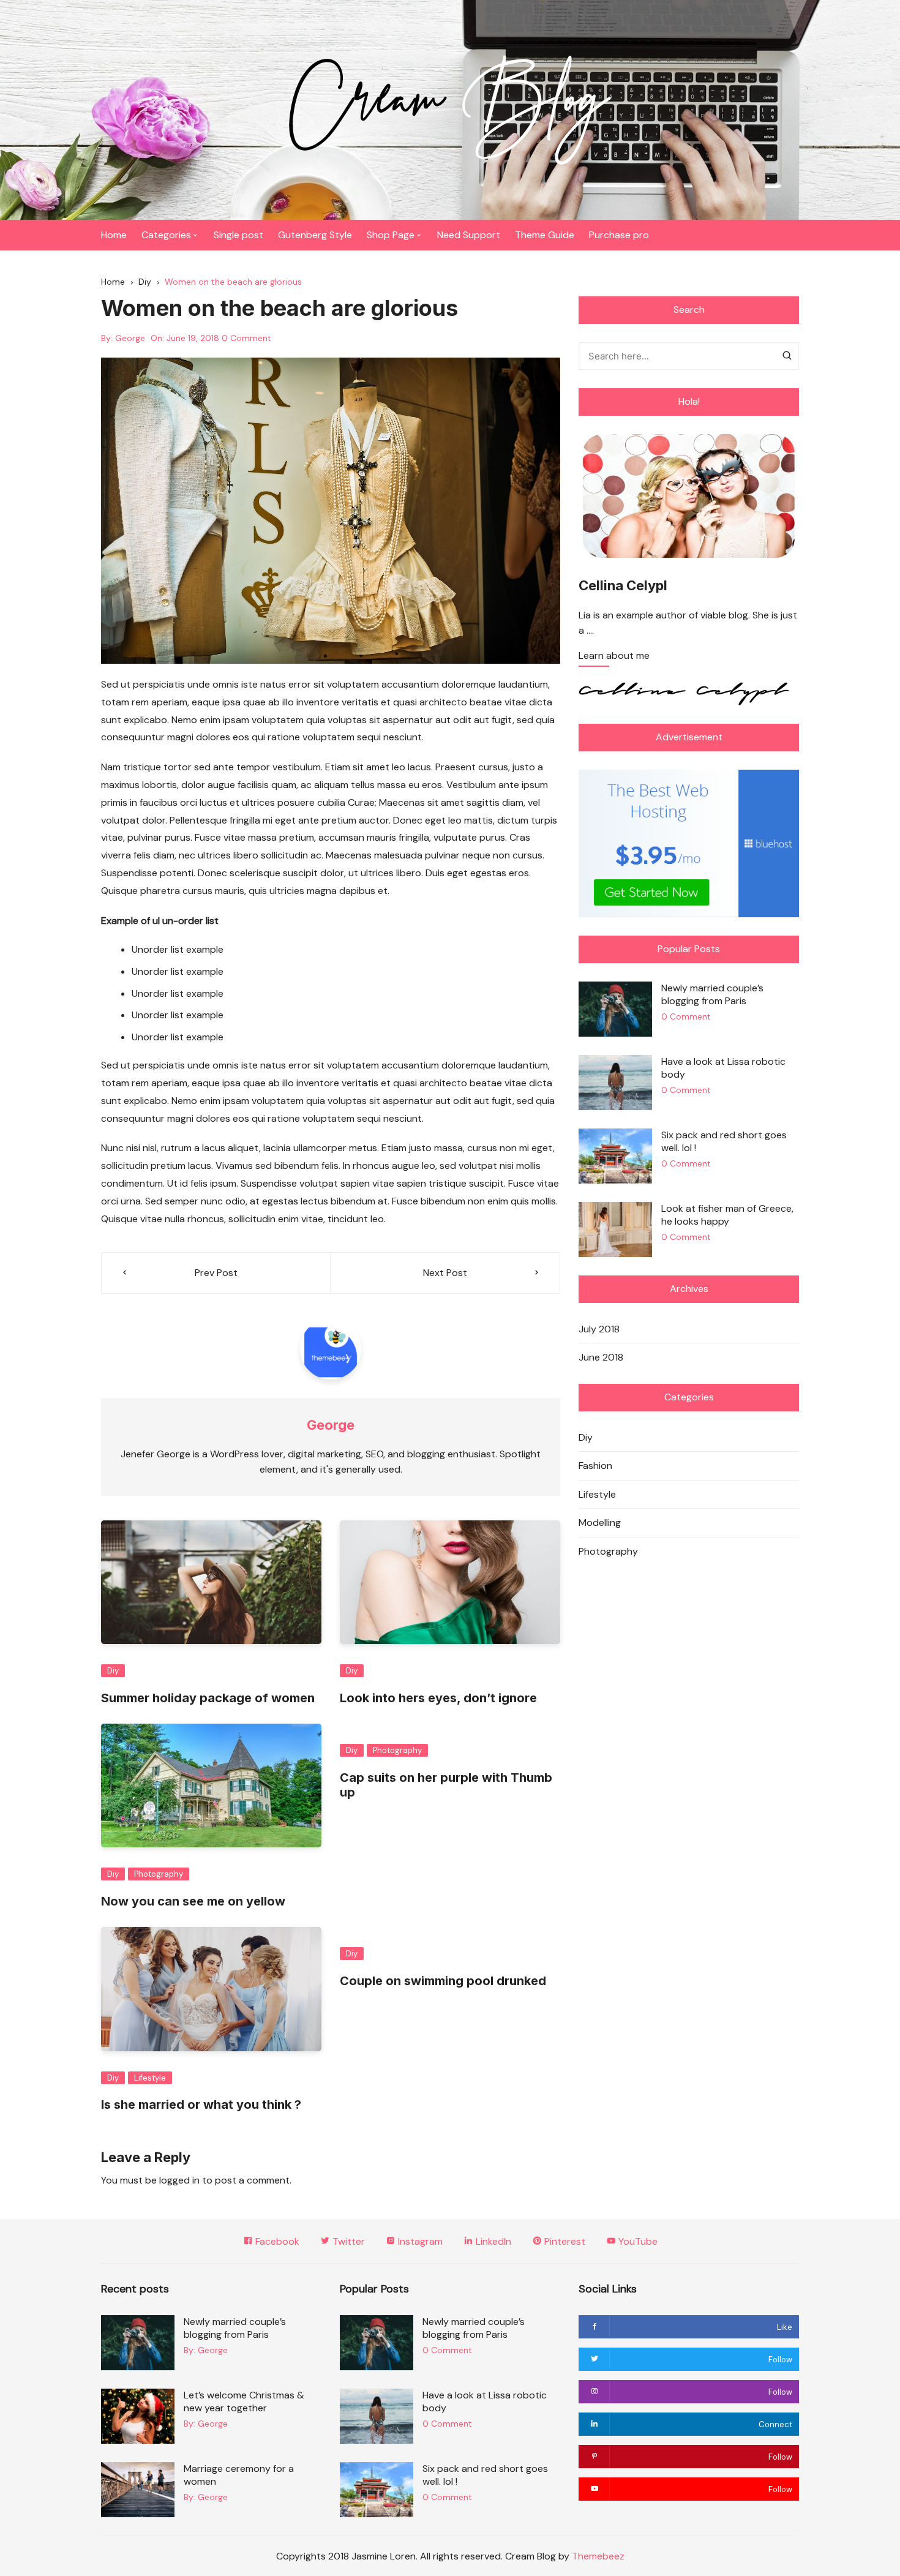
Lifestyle (150, 2078)
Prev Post (216, 1273)
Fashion (595, 1466)
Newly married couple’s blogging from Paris (712, 994)
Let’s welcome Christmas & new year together (244, 2401)
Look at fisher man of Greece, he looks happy (727, 1215)
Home (114, 235)
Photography (159, 1874)
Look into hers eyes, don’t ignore (438, 1698)
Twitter (347, 2241)
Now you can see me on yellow (193, 1901)
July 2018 (599, 1329)
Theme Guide (545, 235)
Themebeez (598, 2556)
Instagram (419, 2241)
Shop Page (391, 235)
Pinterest (564, 2241)
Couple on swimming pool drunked (443, 1981)
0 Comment (246, 338)
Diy (113, 1671)
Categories (166, 235)
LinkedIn (492, 2241)
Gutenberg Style (315, 235)
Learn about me (614, 656)
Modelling (600, 1523)
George (130, 338)
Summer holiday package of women (208, 1698)
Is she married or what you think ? (201, 2105)
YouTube (637, 2241)
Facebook (276, 2241)
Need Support (469, 235)
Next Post (445, 1273)
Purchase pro (619, 235)
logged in (179, 2180)
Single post (238, 235)
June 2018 (601, 1357)
